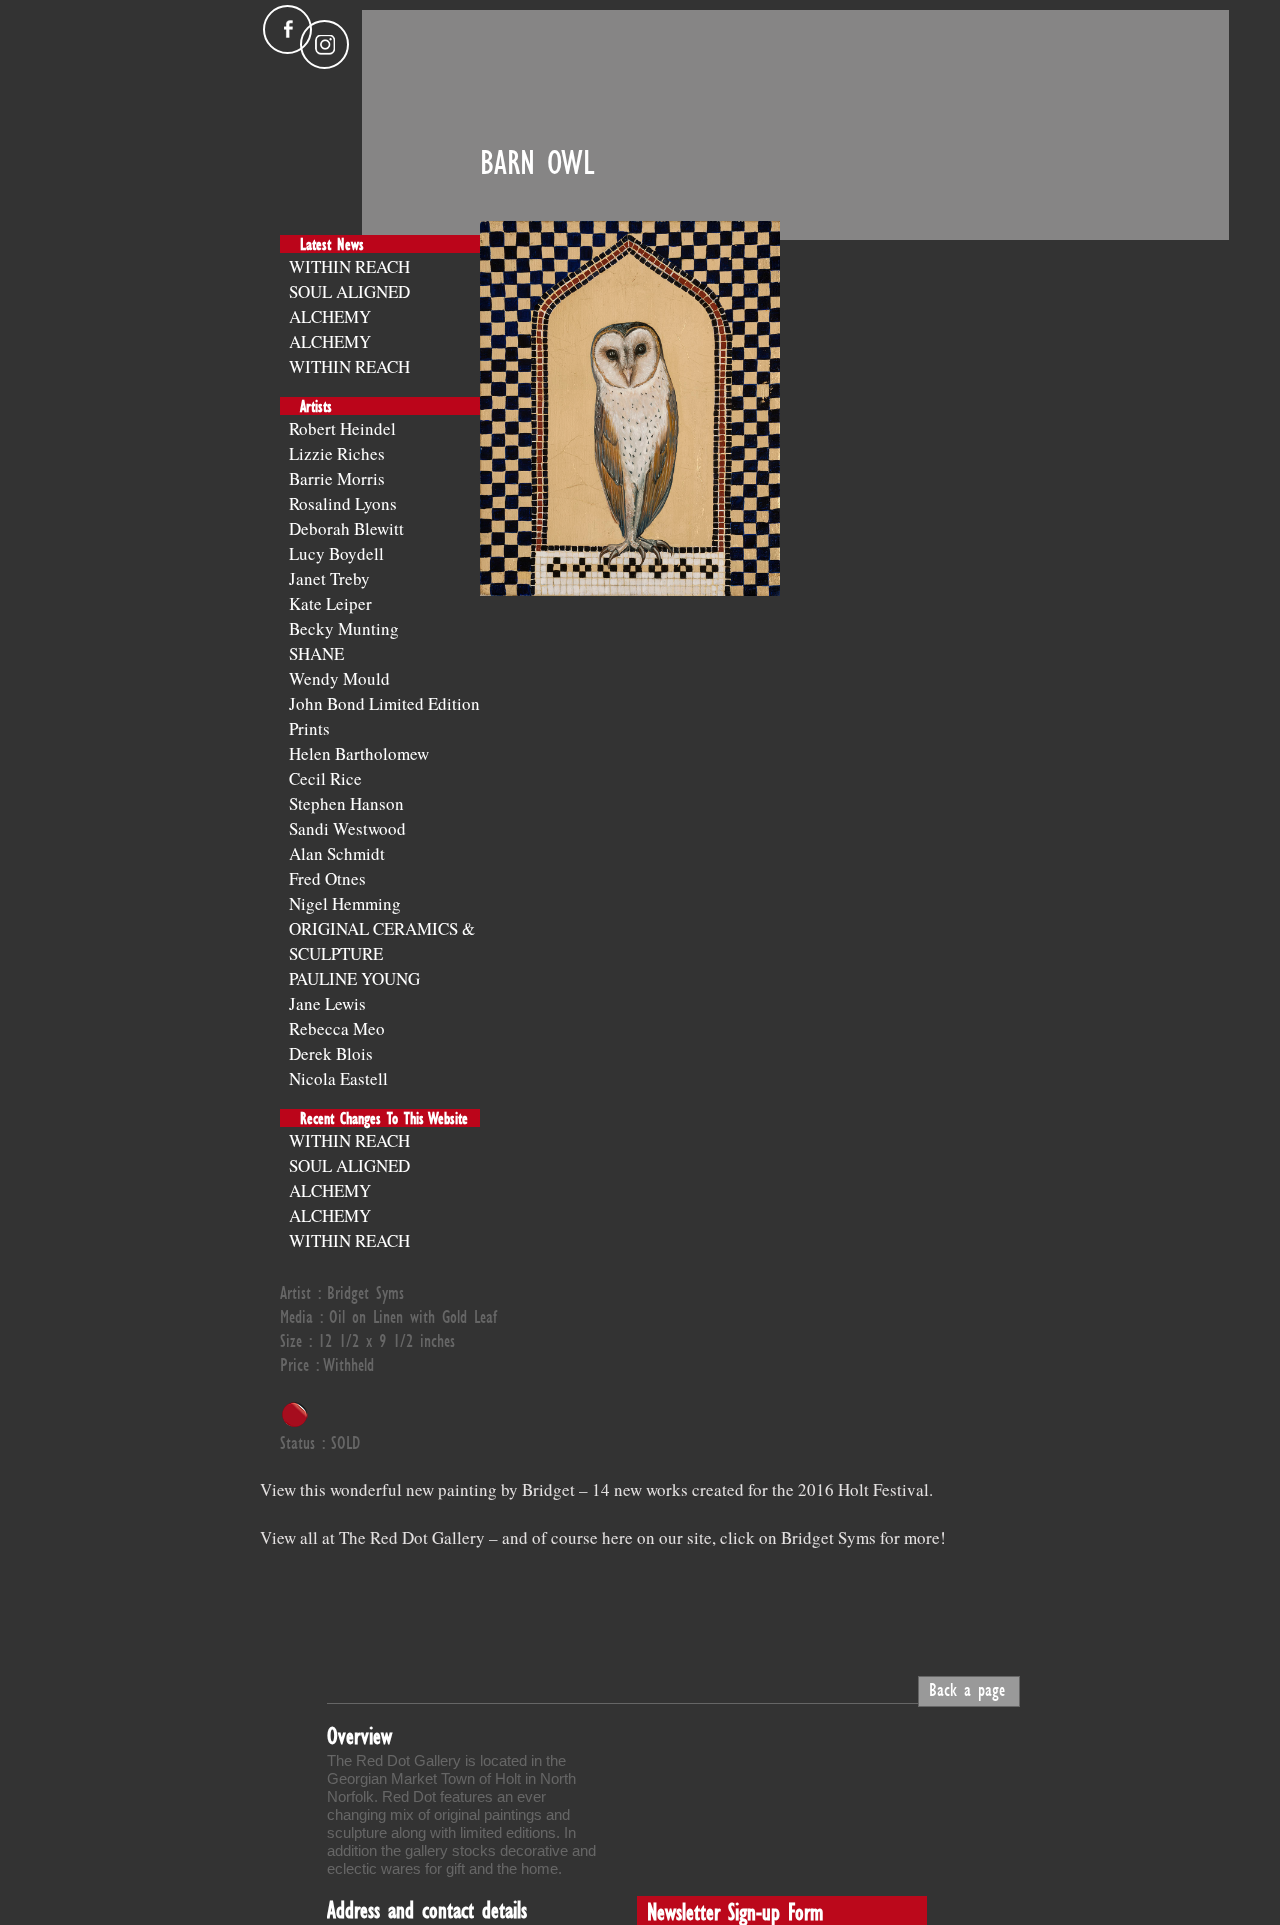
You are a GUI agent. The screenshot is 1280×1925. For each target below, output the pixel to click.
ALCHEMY (330, 316)
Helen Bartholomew (359, 753)
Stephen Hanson (346, 803)
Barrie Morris (337, 478)
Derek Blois (331, 1053)
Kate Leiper (330, 603)
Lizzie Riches (337, 453)
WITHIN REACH (349, 266)
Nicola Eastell (338, 1078)
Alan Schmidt (337, 853)
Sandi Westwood (347, 828)
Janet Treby (329, 578)
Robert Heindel (342, 428)
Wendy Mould (339, 678)
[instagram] (324, 44)
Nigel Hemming (345, 903)
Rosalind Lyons (343, 503)
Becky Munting (344, 628)
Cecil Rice (325, 778)
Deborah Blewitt (346, 528)
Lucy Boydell (336, 553)
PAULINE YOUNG (354, 978)
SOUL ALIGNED (349, 291)
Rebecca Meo (337, 1028)
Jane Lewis (327, 1003)
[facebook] (287, 29)
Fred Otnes (327, 878)
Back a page (967, 1689)
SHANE (316, 653)
